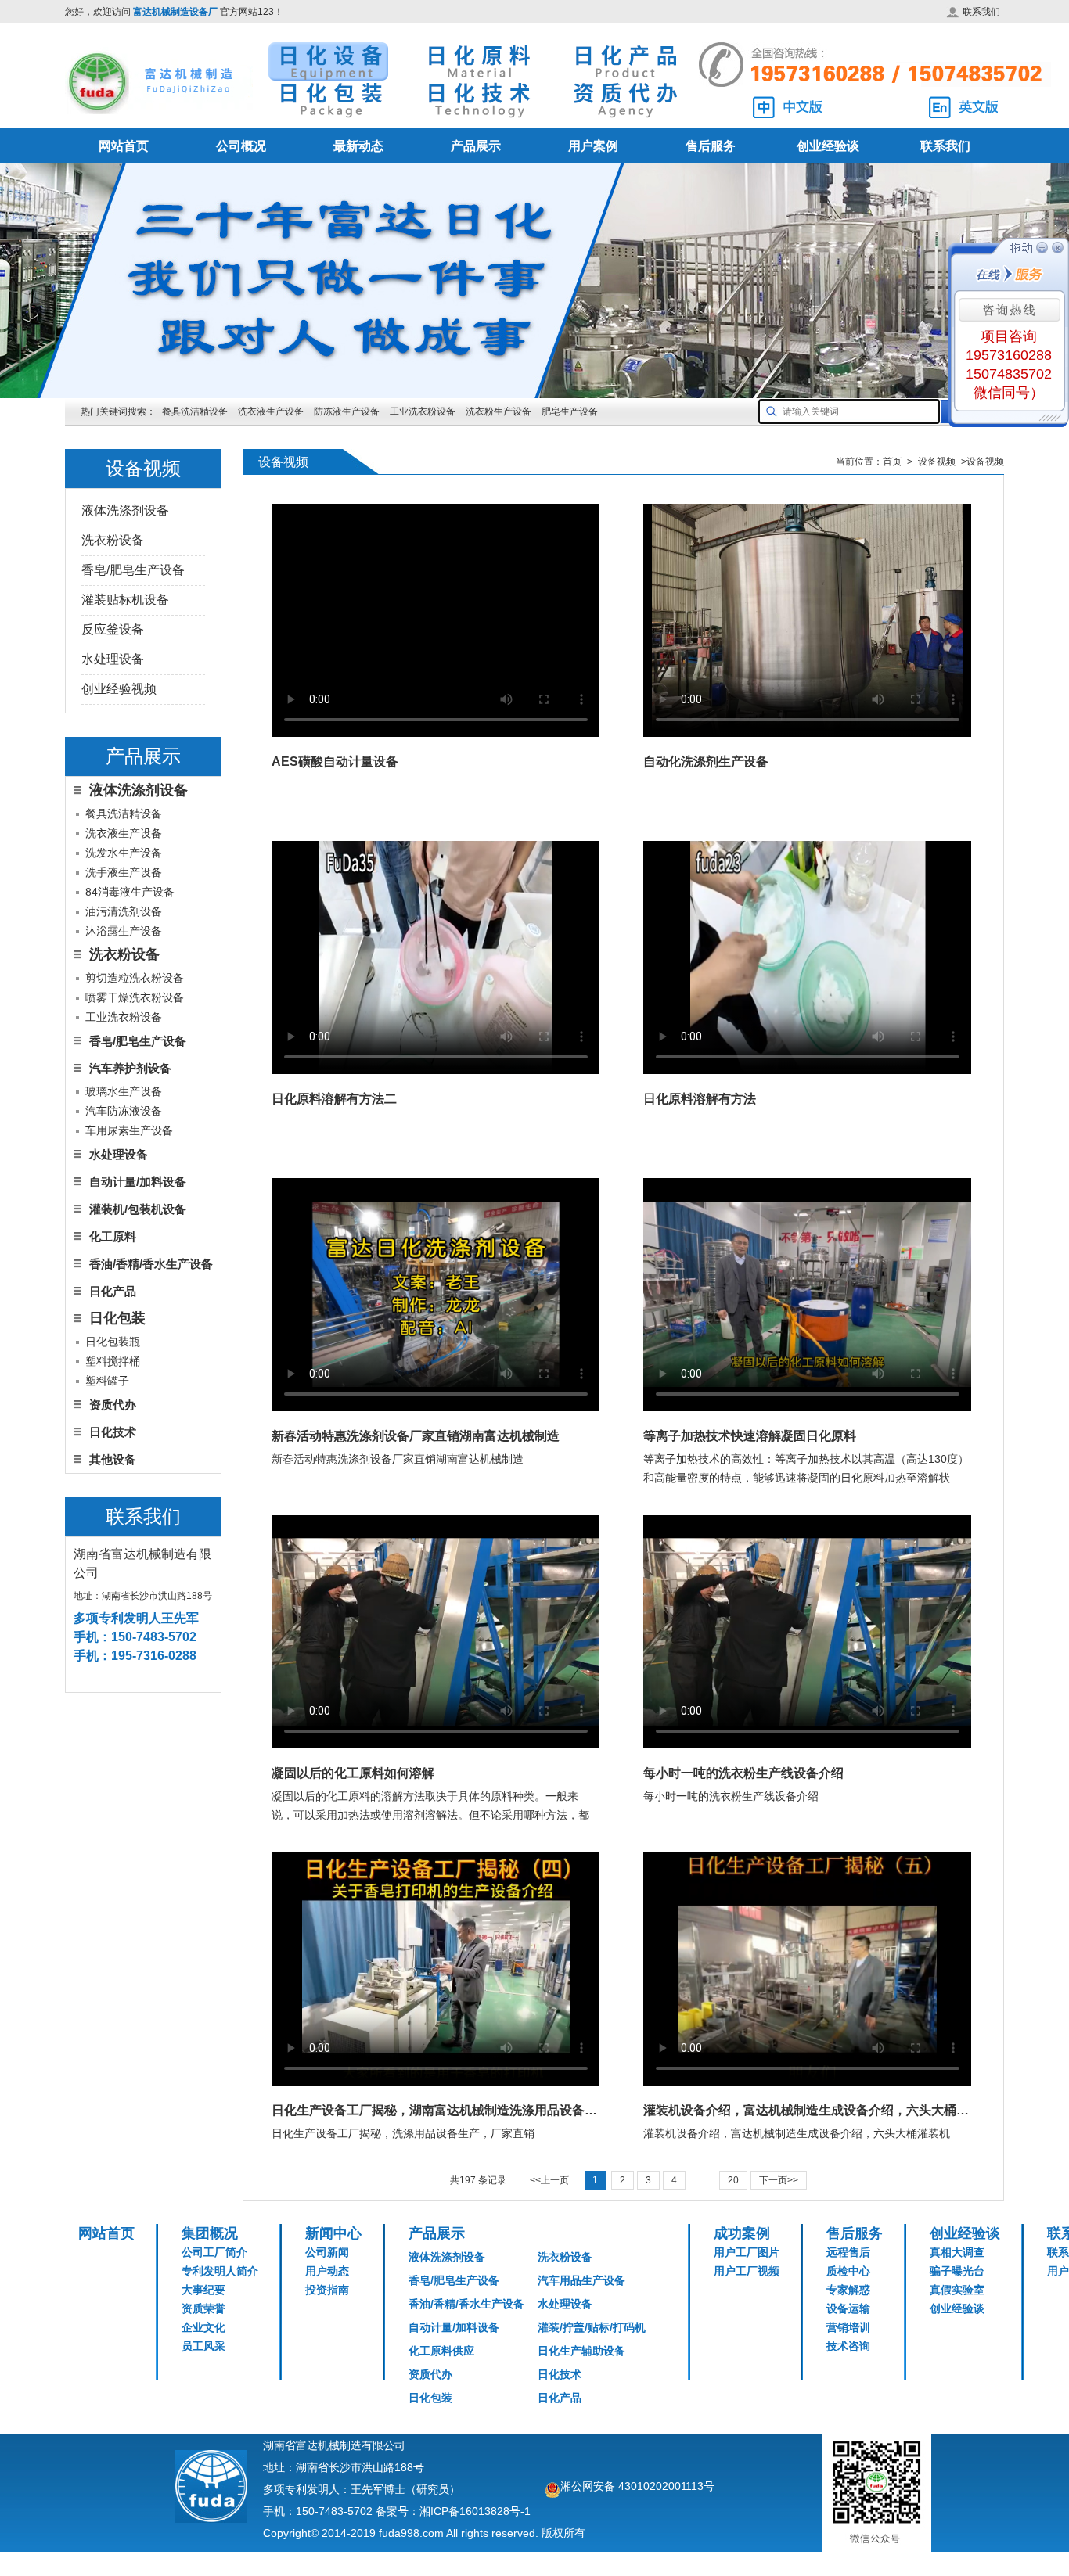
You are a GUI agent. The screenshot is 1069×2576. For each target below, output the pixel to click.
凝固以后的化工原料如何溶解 (353, 1773)
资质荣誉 (203, 2308)
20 (733, 2180)
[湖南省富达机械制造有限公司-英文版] (963, 108)
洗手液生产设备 (124, 872)
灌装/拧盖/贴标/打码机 (592, 2327)
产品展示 (476, 146)
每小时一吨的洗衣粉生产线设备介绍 (743, 1773)
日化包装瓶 (113, 1342)
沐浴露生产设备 (124, 931)
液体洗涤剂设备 (125, 510)
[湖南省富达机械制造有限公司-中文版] (787, 108)
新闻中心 (333, 2233)
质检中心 (848, 2271)
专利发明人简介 (220, 2271)
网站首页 (124, 146)
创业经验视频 (119, 689)
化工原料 (113, 1236)
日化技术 (113, 1432)
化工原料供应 (441, 2351)
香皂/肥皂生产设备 (133, 570)
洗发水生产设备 (124, 853)
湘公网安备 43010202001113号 (637, 2486)
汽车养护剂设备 (130, 1068)
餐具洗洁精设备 (195, 411)
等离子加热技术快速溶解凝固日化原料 (750, 1436)
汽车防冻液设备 (124, 1111)
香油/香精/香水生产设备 (151, 1264)
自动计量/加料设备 (138, 1182)
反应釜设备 (113, 629)
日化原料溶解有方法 (700, 1099)
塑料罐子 (107, 1381)
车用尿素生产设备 (129, 1130)
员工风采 (203, 2346)
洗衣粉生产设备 (499, 411)
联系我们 (981, 12)
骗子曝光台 (957, 2271)
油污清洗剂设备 (124, 911)
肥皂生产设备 (570, 411)
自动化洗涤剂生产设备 (706, 762)
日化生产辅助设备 (581, 2351)
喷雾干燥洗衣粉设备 (135, 997)
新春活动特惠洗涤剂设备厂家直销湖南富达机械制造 (416, 1436)
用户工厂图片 (747, 2252)
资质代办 (113, 1405)
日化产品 (113, 1291)
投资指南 (327, 2290)
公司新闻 (327, 2252)
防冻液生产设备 (348, 411)
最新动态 (358, 146)
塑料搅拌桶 (113, 1361)
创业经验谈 (828, 146)
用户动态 (327, 2271)
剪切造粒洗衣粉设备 (135, 978)
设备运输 (848, 2308)
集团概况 (210, 2233)
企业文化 (203, 2327)
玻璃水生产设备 (124, 1091)
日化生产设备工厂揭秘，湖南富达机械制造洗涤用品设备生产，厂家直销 (436, 2110)
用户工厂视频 (747, 2271)
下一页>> (779, 2180)
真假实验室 (957, 2290)
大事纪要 (203, 2290)
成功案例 (742, 2233)
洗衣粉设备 (113, 540)
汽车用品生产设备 (581, 2280)
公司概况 (241, 146)
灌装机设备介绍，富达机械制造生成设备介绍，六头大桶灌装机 (807, 2110)
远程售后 (848, 2252)
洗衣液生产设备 (271, 411)
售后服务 (711, 146)
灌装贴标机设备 (125, 600)
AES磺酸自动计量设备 (335, 762)
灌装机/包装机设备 (138, 1209)
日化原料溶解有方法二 (334, 1099)
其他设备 (113, 1459)
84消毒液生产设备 (130, 892)
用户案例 (593, 146)
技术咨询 (848, 2346)
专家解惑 (848, 2290)
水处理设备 (113, 659)
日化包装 (430, 2398)
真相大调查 (957, 2252)
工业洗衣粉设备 (423, 411)
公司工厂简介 (214, 2252)
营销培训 (848, 2327)
